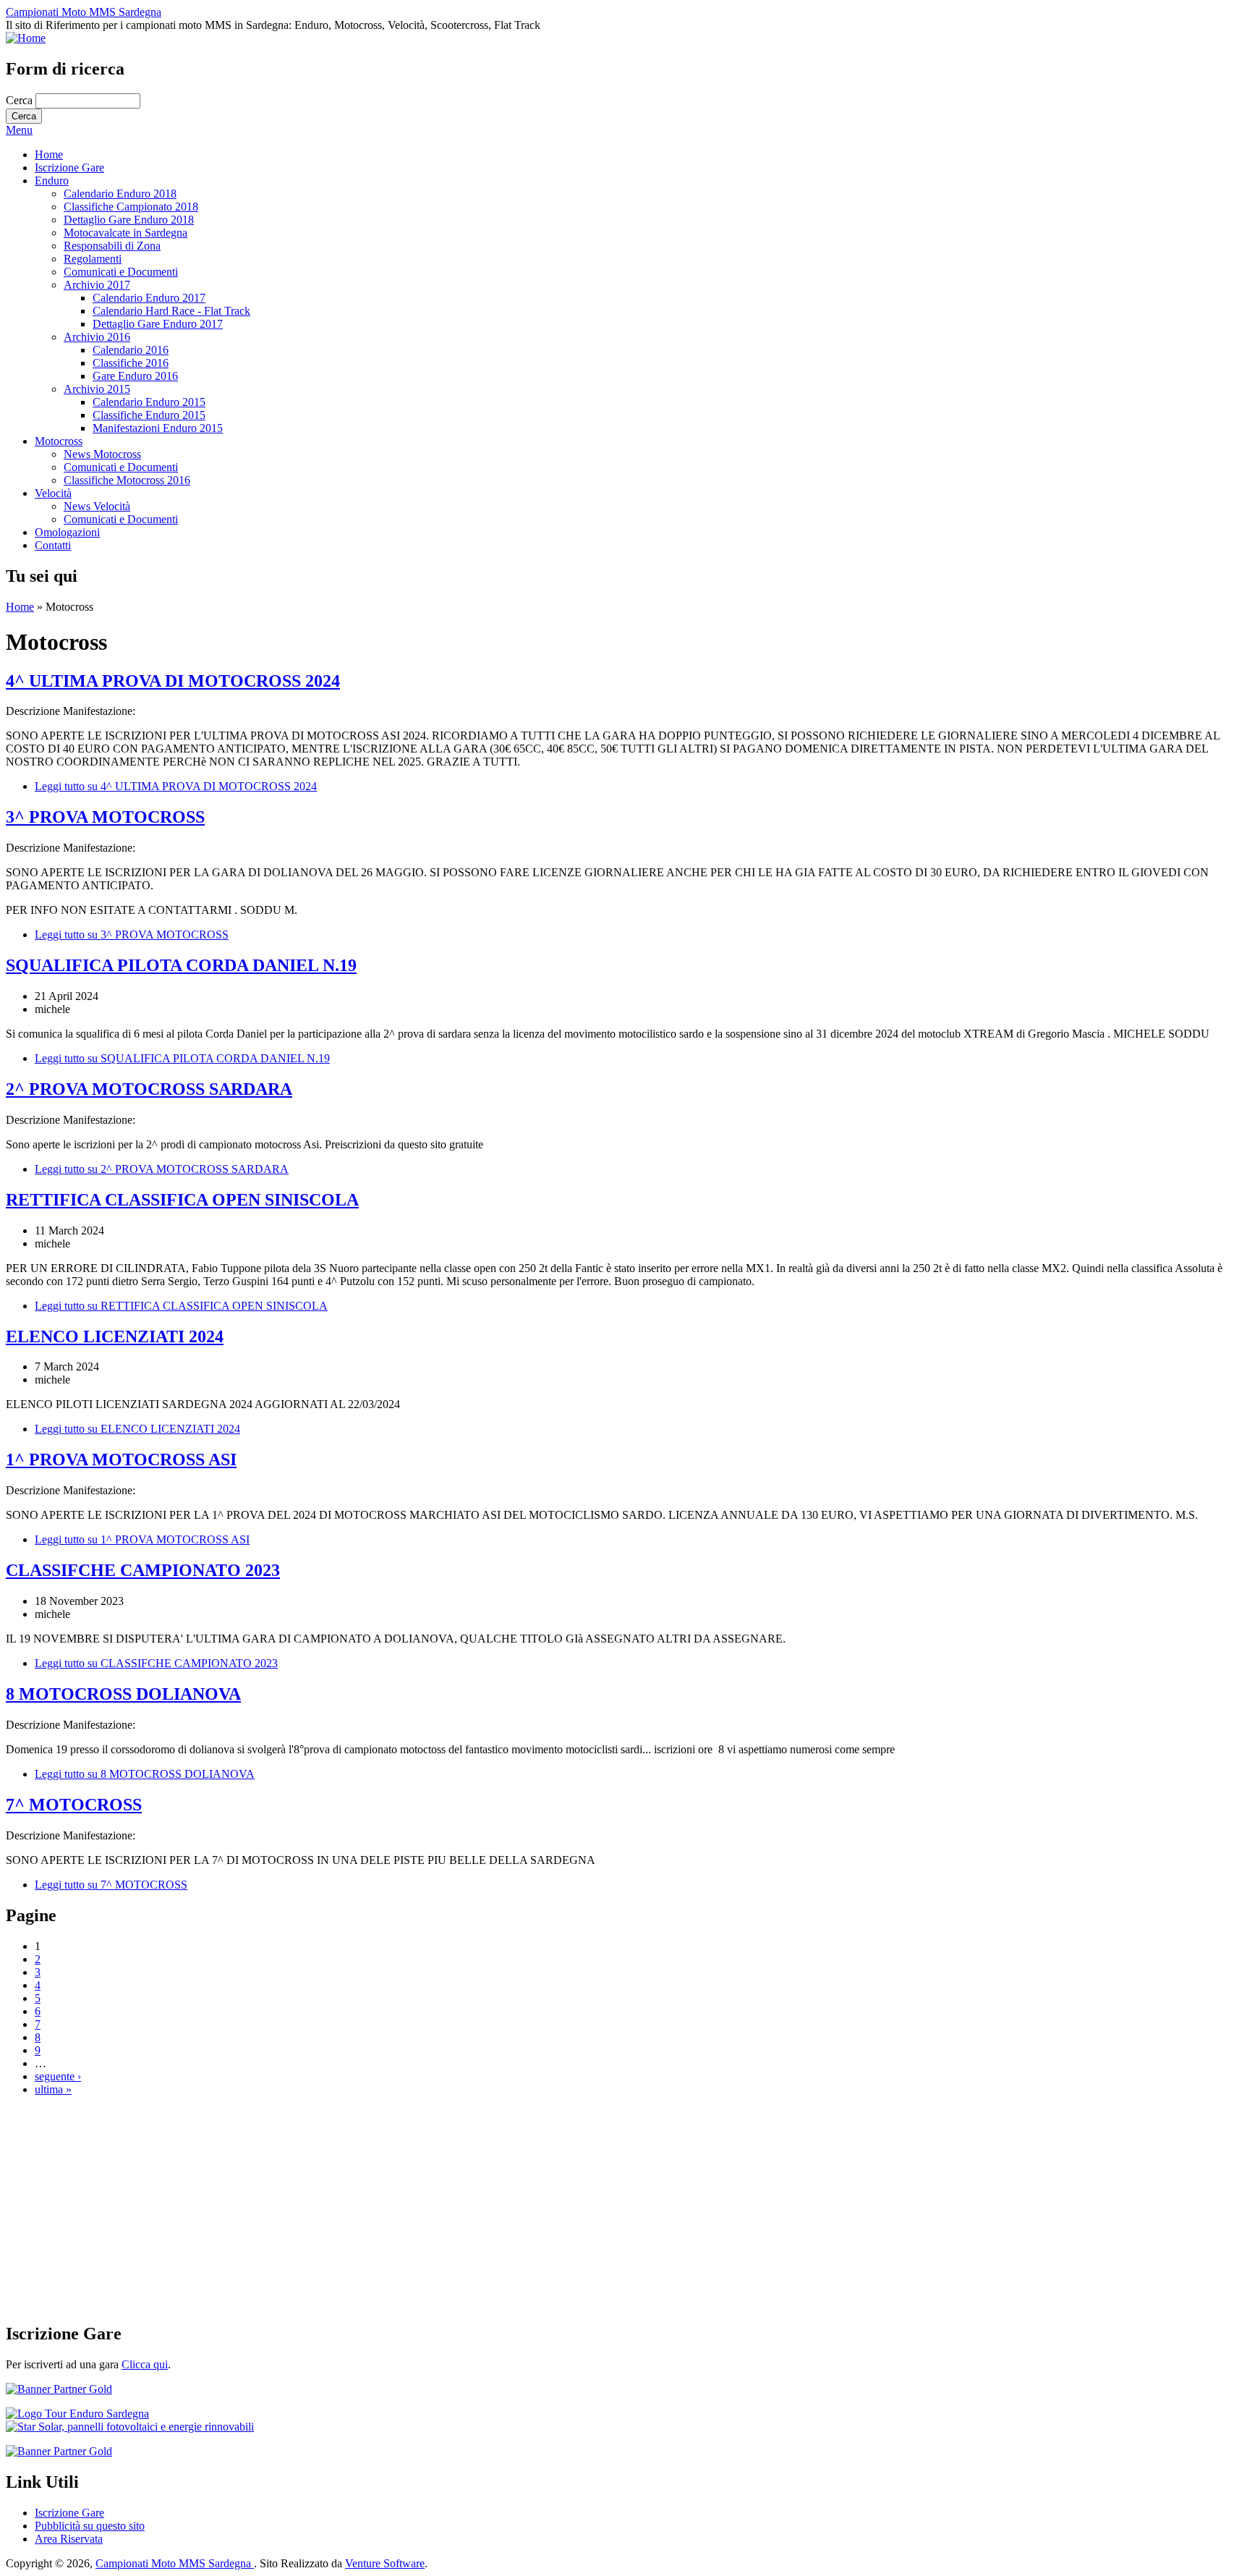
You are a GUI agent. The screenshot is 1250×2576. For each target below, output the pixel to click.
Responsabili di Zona (112, 246)
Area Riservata (69, 2539)
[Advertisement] (440, 2209)
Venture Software (385, 2563)
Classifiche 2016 (131, 363)
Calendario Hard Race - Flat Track (171, 311)
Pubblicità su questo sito (90, 2526)
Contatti (53, 545)
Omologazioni (67, 532)
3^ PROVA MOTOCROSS (105, 817)
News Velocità (97, 506)
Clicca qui (145, 2364)
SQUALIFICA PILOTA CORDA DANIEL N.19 (181, 965)
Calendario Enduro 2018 (120, 194)
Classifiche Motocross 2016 (127, 480)
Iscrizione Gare (69, 168)
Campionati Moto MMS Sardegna (84, 12)
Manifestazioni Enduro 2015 (158, 428)
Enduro (52, 181)
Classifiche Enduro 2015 (149, 415)
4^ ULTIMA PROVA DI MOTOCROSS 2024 (173, 681)
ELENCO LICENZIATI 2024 (115, 1336)
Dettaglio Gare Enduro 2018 (129, 220)
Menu (19, 130)
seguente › (58, 2076)
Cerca (21, 100)
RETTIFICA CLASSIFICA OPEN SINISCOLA (182, 1200)
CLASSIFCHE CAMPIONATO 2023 (143, 1570)
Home (49, 154)
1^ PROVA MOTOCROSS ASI (121, 1459)
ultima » (53, 2089)
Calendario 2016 (131, 350)
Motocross (59, 441)
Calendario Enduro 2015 (149, 402)
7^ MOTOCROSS (74, 1805)
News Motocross (102, 454)
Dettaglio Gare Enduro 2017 (158, 324)
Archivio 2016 (97, 337)
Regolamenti (93, 259)
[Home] (26, 38)
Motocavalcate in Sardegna (126, 233)
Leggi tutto (176, 786)
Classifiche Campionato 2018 (131, 207)
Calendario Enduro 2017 (149, 298)
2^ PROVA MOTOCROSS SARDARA (149, 1089)
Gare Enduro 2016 (135, 376)
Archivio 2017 (97, 285)
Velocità (53, 493)
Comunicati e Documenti (121, 272)
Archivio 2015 (97, 389)
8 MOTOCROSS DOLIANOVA (123, 1694)
